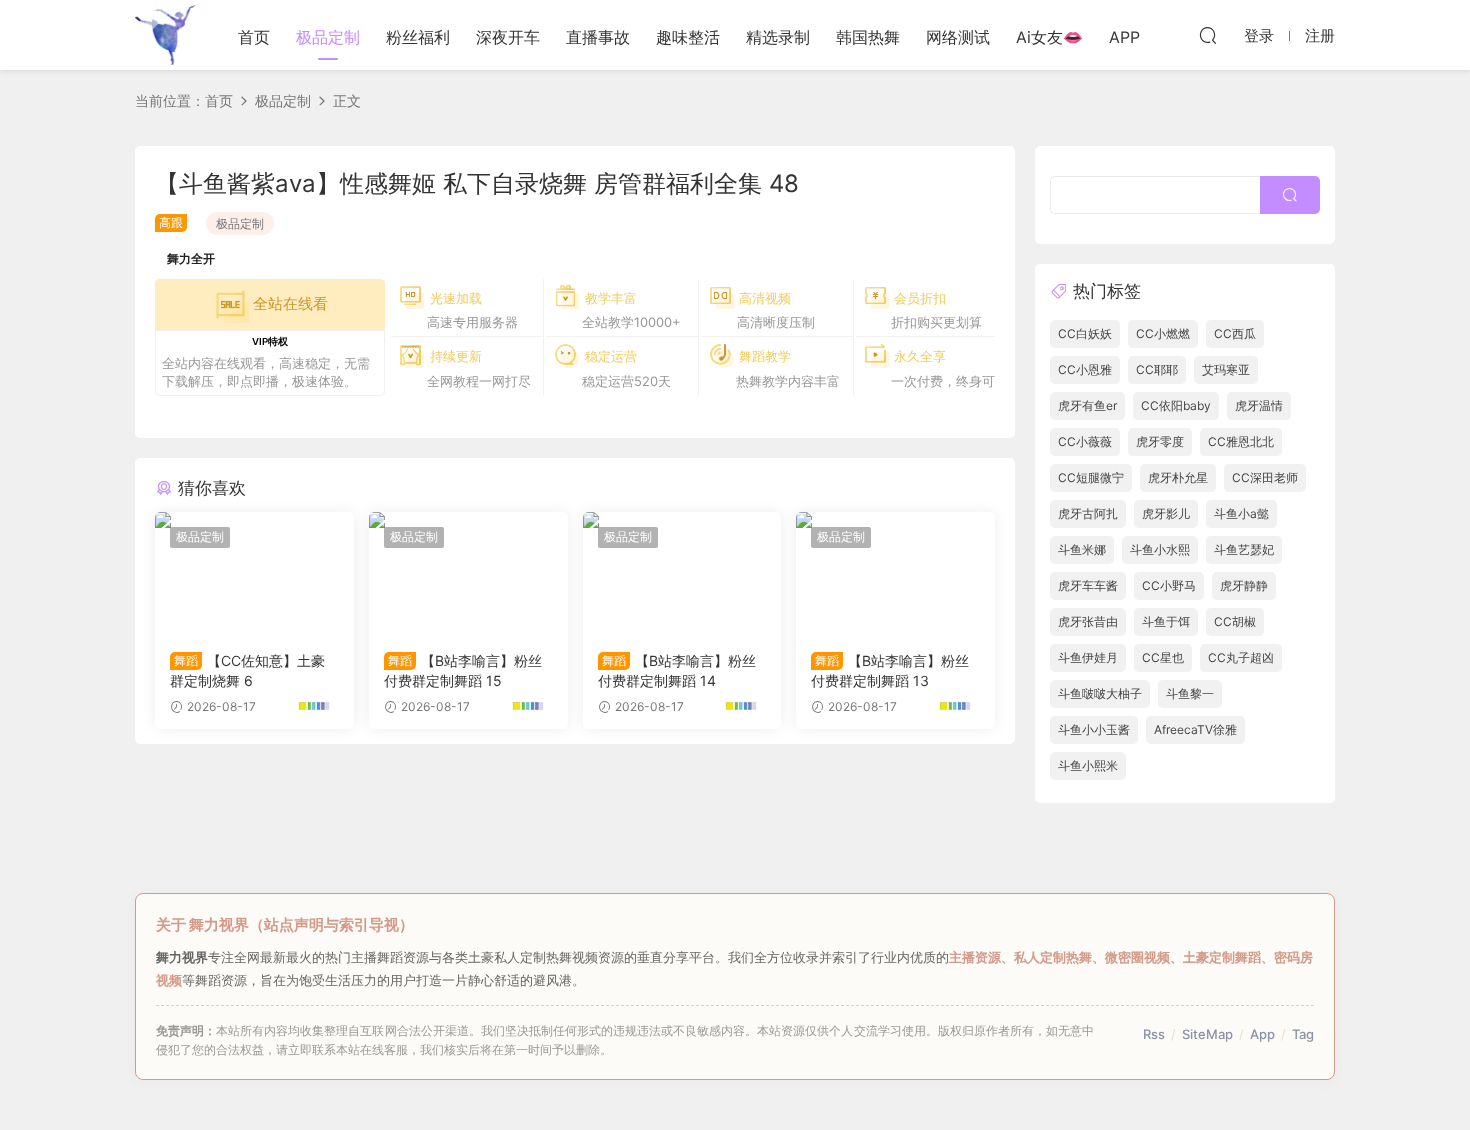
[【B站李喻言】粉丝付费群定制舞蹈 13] (895, 574)
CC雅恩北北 (1241, 441)
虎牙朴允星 (1178, 477)
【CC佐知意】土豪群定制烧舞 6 (247, 670)
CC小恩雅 (1085, 369)
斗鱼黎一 (1190, 693)
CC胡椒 (1235, 621)
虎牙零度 (1160, 441)
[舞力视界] (165, 35)
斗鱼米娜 (1082, 549)
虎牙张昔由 (1088, 621)
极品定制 (328, 37)
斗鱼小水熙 (1160, 549)
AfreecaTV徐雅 (1195, 729)
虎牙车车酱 (1088, 585)
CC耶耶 (1157, 369)
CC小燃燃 (1163, 333)
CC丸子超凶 (1241, 657)
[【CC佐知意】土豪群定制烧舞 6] (254, 574)
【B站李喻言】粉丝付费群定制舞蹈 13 (890, 670)
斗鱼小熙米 (1088, 765)
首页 (254, 37)
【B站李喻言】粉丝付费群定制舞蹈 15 (463, 670)
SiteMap (1207, 1034)
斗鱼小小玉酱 (1094, 729)
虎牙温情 (1259, 405)
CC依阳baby (1176, 405)
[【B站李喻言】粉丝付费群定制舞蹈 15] (468, 574)
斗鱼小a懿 (1241, 513)
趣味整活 (688, 37)
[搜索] (1208, 35)
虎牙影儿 (1166, 513)
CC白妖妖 (1085, 333)
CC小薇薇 (1085, 441)
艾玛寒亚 (1226, 369)
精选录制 (778, 37)
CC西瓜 (1235, 333)
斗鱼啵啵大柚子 (1100, 693)
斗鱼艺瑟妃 (1244, 549)
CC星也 (1163, 657)
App (1262, 1034)
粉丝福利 (418, 37)
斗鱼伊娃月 (1088, 657)
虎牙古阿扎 (1088, 513)
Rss (1154, 1034)
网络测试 (958, 37)
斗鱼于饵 (1166, 621)
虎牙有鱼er (1087, 405)
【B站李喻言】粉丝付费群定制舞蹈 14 (677, 670)
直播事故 (598, 37)
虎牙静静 (1244, 585)
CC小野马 (1169, 585)
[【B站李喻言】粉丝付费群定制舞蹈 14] (682, 574)
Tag (1303, 1034)
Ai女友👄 (1049, 37)
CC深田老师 (1265, 477)
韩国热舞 (868, 37)
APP (1124, 37)
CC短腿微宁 (1091, 477)
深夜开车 (508, 37)
